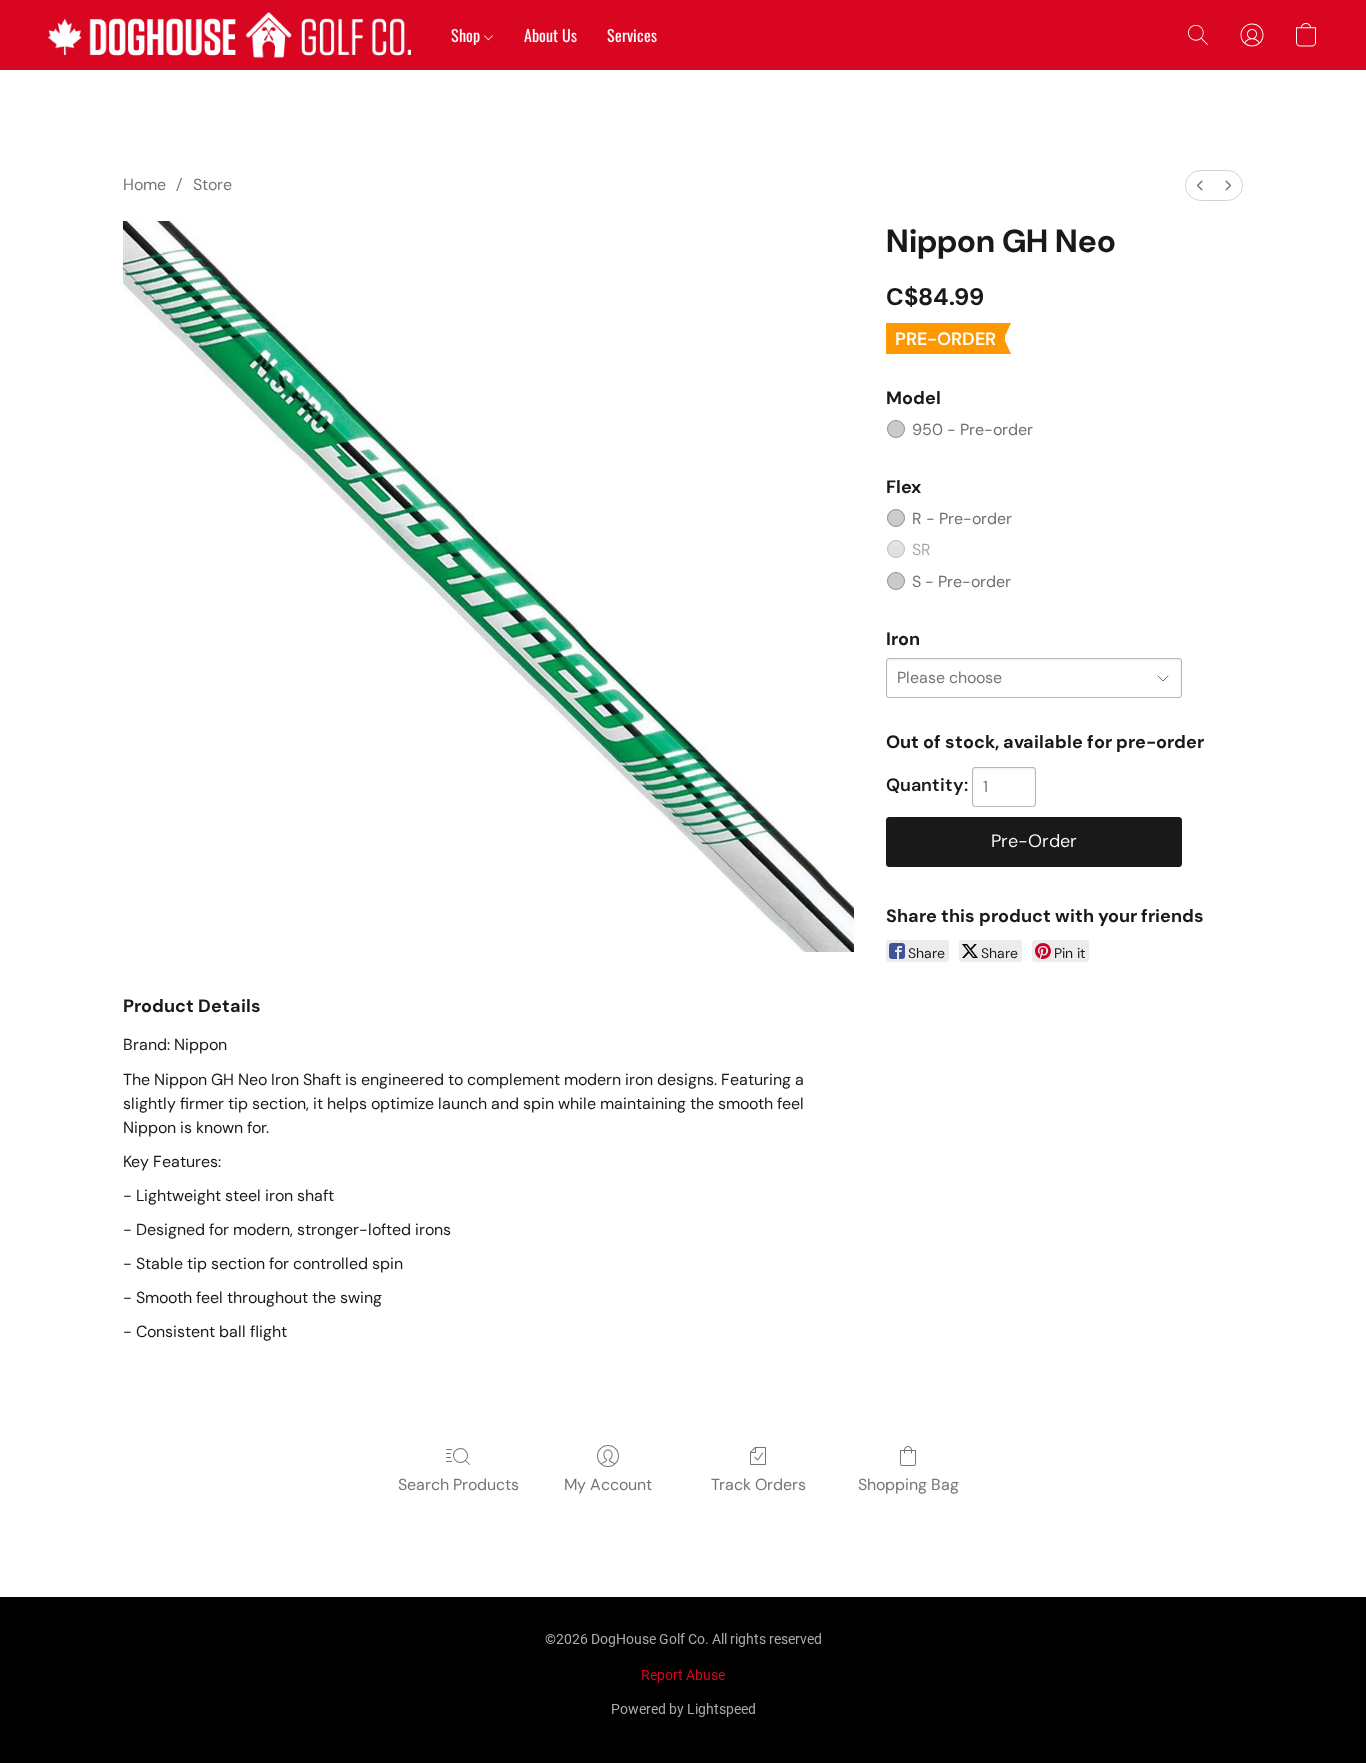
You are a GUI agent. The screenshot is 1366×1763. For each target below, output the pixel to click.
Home (144, 184)
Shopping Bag (908, 1484)
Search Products (458, 1484)
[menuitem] (1200, 185)
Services (632, 35)
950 (972, 429)
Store (212, 184)
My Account (608, 1484)
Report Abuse (683, 1675)
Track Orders (758, 1484)
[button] (229, 35)
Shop (467, 35)
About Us (550, 35)
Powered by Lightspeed (683, 1709)
